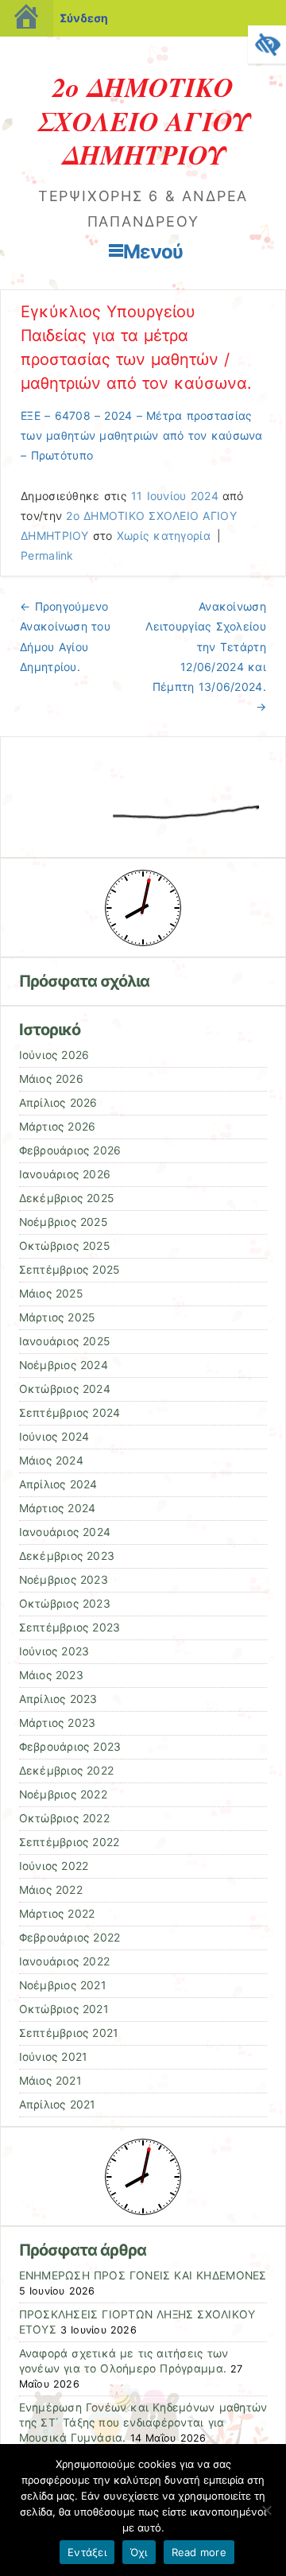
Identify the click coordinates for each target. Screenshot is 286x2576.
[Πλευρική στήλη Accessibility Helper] (267, 45)
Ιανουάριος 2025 (65, 1341)
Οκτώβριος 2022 (64, 1818)
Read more (199, 2552)
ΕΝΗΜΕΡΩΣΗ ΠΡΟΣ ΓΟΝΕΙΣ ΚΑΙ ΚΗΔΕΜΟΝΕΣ (143, 2275)
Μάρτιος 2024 (58, 1508)
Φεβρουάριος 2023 (70, 1747)
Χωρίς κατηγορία (164, 535)
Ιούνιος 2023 (54, 1651)
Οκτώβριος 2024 (65, 1389)
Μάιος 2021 (50, 2081)
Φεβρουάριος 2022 (70, 1938)
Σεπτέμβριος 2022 (70, 1842)
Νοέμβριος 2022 (63, 1794)
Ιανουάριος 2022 (65, 1961)
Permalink (47, 555)
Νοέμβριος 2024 (64, 1365)
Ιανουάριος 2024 (65, 1532)
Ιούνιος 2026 (54, 1055)
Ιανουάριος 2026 (65, 1174)
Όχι (139, 2552)
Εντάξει (87, 2552)
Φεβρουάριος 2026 (70, 1150)
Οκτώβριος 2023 (65, 1604)
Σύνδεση (84, 18)
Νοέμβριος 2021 (62, 1985)
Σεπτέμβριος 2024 (70, 1413)
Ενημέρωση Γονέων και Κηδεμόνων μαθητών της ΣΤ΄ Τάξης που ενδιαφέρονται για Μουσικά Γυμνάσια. (143, 2423)
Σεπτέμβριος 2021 (69, 2033)
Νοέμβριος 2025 (63, 1222)
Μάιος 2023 (51, 1675)
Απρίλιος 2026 (58, 1103)
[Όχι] (266, 2510)
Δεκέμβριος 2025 (67, 1198)
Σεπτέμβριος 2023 (70, 1627)
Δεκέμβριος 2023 (67, 1556)
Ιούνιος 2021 (53, 2057)
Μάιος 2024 (51, 1461)
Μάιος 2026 (51, 1079)
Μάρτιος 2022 (57, 1914)
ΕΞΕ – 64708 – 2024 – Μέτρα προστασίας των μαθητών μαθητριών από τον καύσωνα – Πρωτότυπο (142, 435)
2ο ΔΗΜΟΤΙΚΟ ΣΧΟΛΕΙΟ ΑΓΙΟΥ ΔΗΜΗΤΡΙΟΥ (143, 120)
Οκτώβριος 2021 (64, 2009)
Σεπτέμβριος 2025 (70, 1270)
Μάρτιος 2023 (58, 1723)
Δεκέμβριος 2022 (67, 1771)
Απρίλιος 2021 (57, 2105)
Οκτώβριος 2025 (64, 1246)
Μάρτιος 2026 (58, 1127)
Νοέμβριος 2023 (64, 1580)
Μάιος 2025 (51, 1294)
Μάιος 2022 (51, 1890)
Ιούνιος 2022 (54, 1866)
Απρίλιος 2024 (58, 1484)
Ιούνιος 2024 (54, 1437)
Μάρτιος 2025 (57, 1317)
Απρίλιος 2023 (58, 1699)
